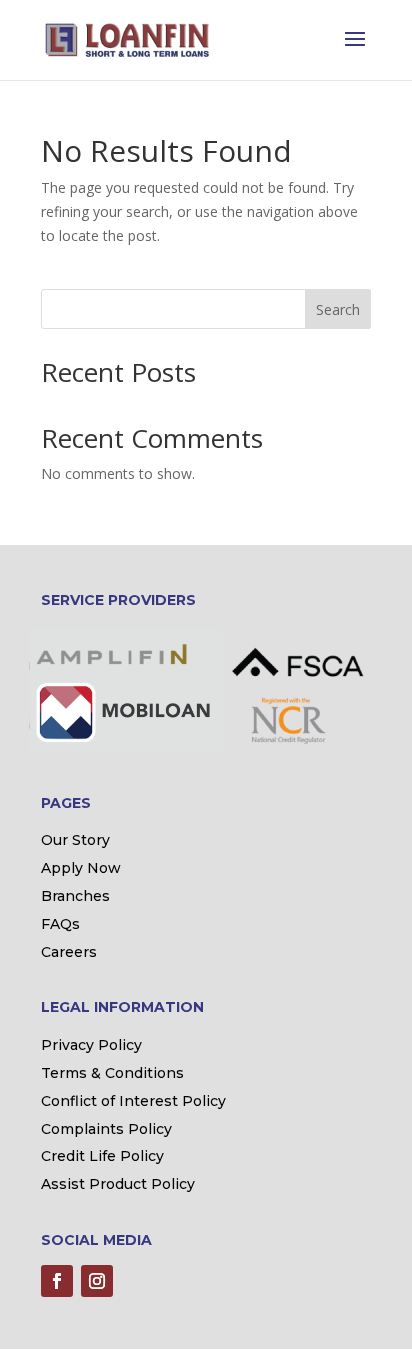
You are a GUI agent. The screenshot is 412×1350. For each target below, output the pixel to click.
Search (338, 309)
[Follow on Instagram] (97, 1281)
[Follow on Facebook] (57, 1281)
